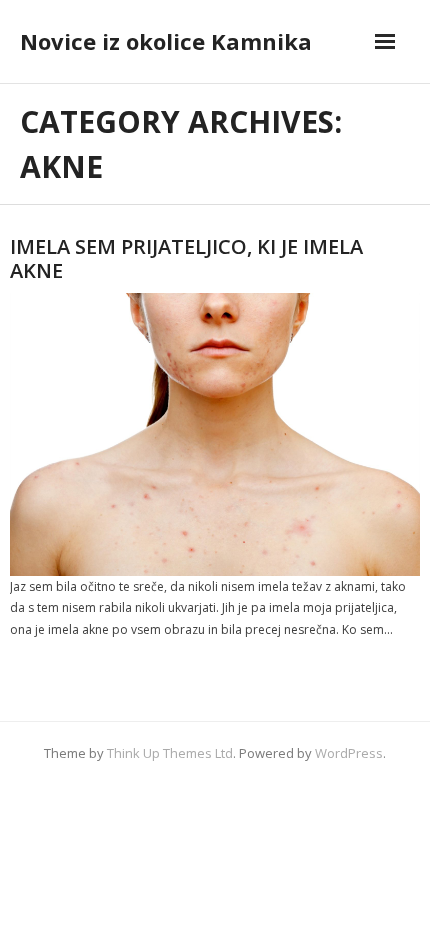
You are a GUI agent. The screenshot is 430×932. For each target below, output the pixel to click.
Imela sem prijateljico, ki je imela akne (186, 258)
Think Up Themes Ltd (170, 753)
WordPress (349, 753)
